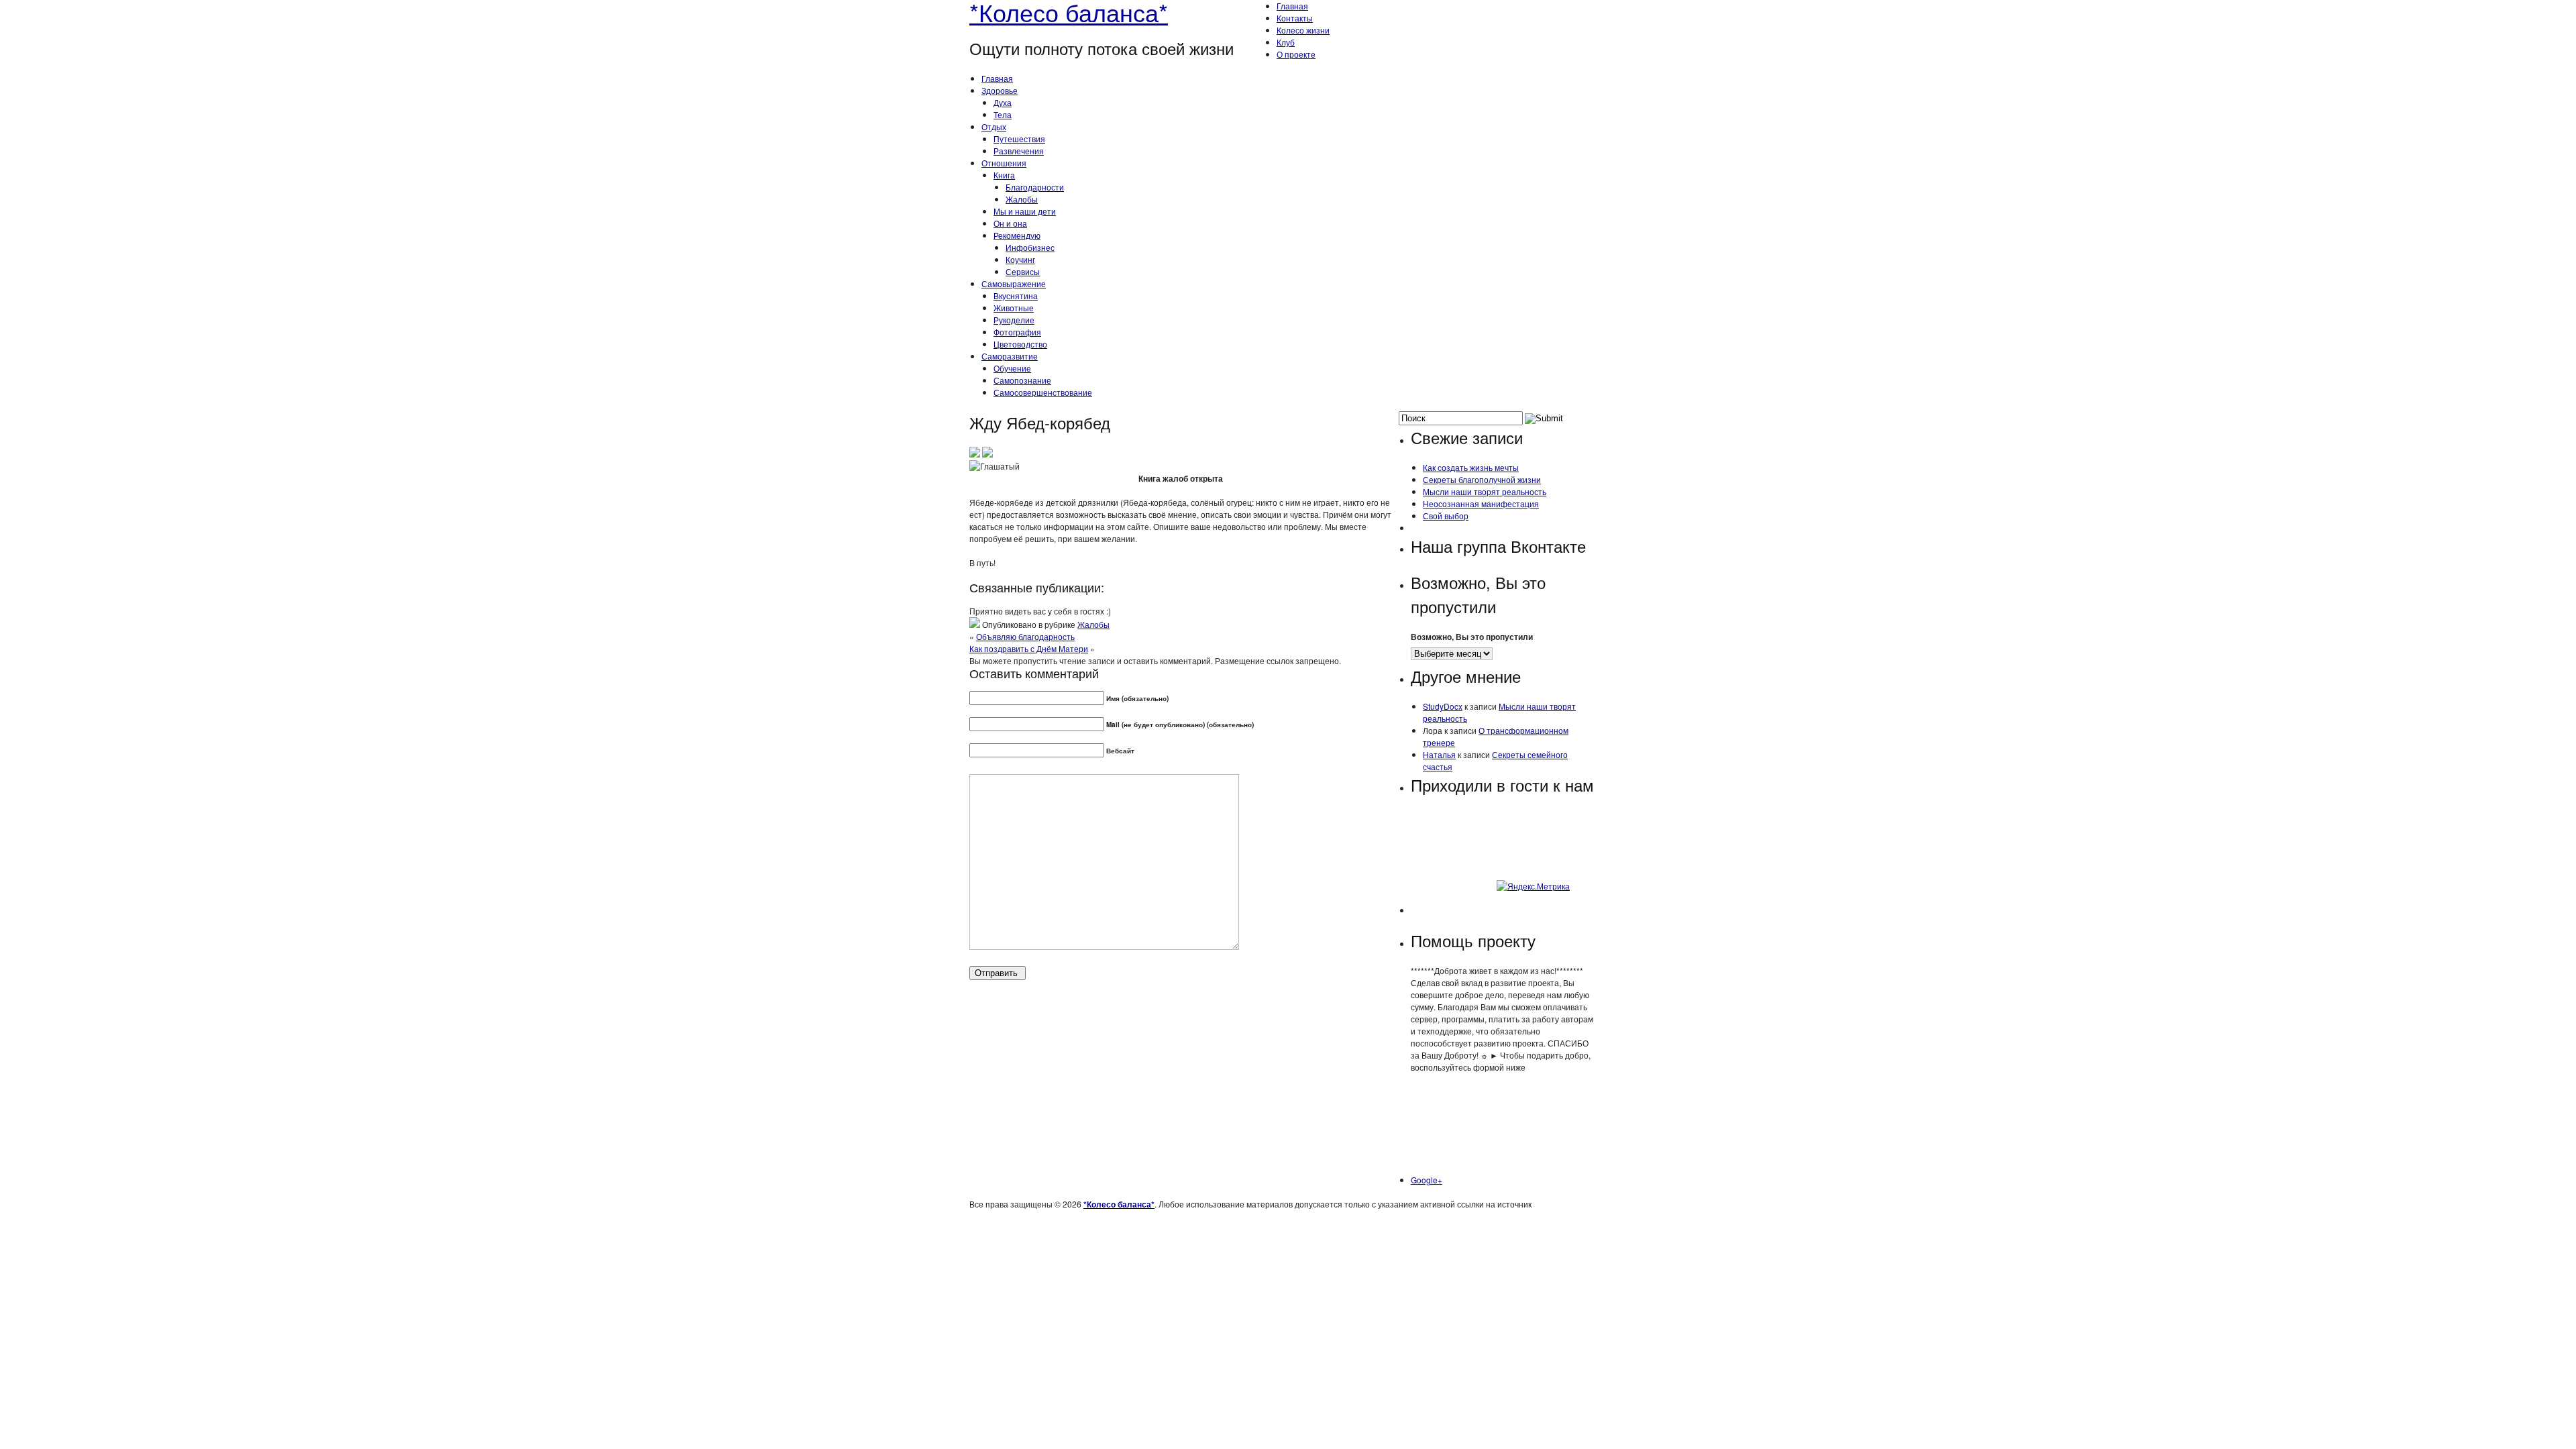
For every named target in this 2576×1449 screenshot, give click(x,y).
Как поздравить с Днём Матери (1029, 648)
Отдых (994, 126)
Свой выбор (1446, 516)
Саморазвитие (1010, 356)
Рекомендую (1017, 235)
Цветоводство (1020, 344)
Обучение (1012, 368)
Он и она (1010, 223)
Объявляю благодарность (1025, 636)
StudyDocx (1443, 706)
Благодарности (1035, 187)
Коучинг (1020, 259)
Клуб (1286, 42)
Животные (1014, 308)
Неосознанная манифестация (1481, 503)
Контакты (1295, 18)
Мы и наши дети (1025, 211)
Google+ (1427, 1180)
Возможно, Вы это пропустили (1472, 637)
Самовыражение (1014, 283)
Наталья (1439, 754)
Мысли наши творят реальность (1485, 491)
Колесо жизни (1303, 30)
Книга (1004, 175)
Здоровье (1000, 90)
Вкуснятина (1016, 296)
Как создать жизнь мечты (1471, 467)
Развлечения (1019, 151)
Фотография (1017, 332)
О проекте (1296, 54)
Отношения (1004, 163)
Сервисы (1023, 271)
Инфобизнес (1030, 247)
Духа (1003, 102)
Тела (1003, 114)
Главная (1292, 6)
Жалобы (1022, 199)
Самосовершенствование (1043, 392)
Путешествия (1019, 139)
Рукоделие (1014, 320)
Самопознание (1022, 380)
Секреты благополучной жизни (1482, 479)
